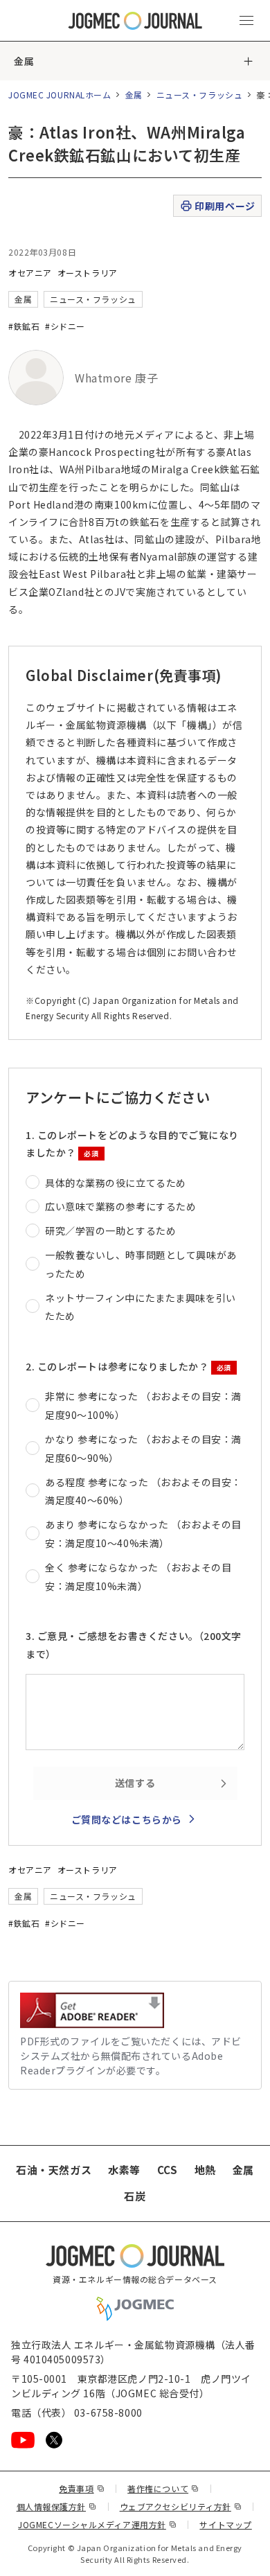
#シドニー (65, 326)
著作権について (163, 2488)
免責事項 (82, 2488)
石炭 (135, 2196)
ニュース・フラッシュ (200, 95)
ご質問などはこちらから (127, 1819)
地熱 (205, 2170)
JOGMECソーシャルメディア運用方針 (97, 2524)
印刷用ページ (225, 206)
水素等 (124, 2170)
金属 (24, 61)
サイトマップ (225, 2524)
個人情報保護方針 (57, 2506)
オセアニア (30, 273)
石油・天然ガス (54, 2170)
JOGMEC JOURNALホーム (60, 95)
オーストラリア (88, 273)
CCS (168, 2170)
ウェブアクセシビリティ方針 (181, 2506)
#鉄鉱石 (24, 326)
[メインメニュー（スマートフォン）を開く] (246, 21)
